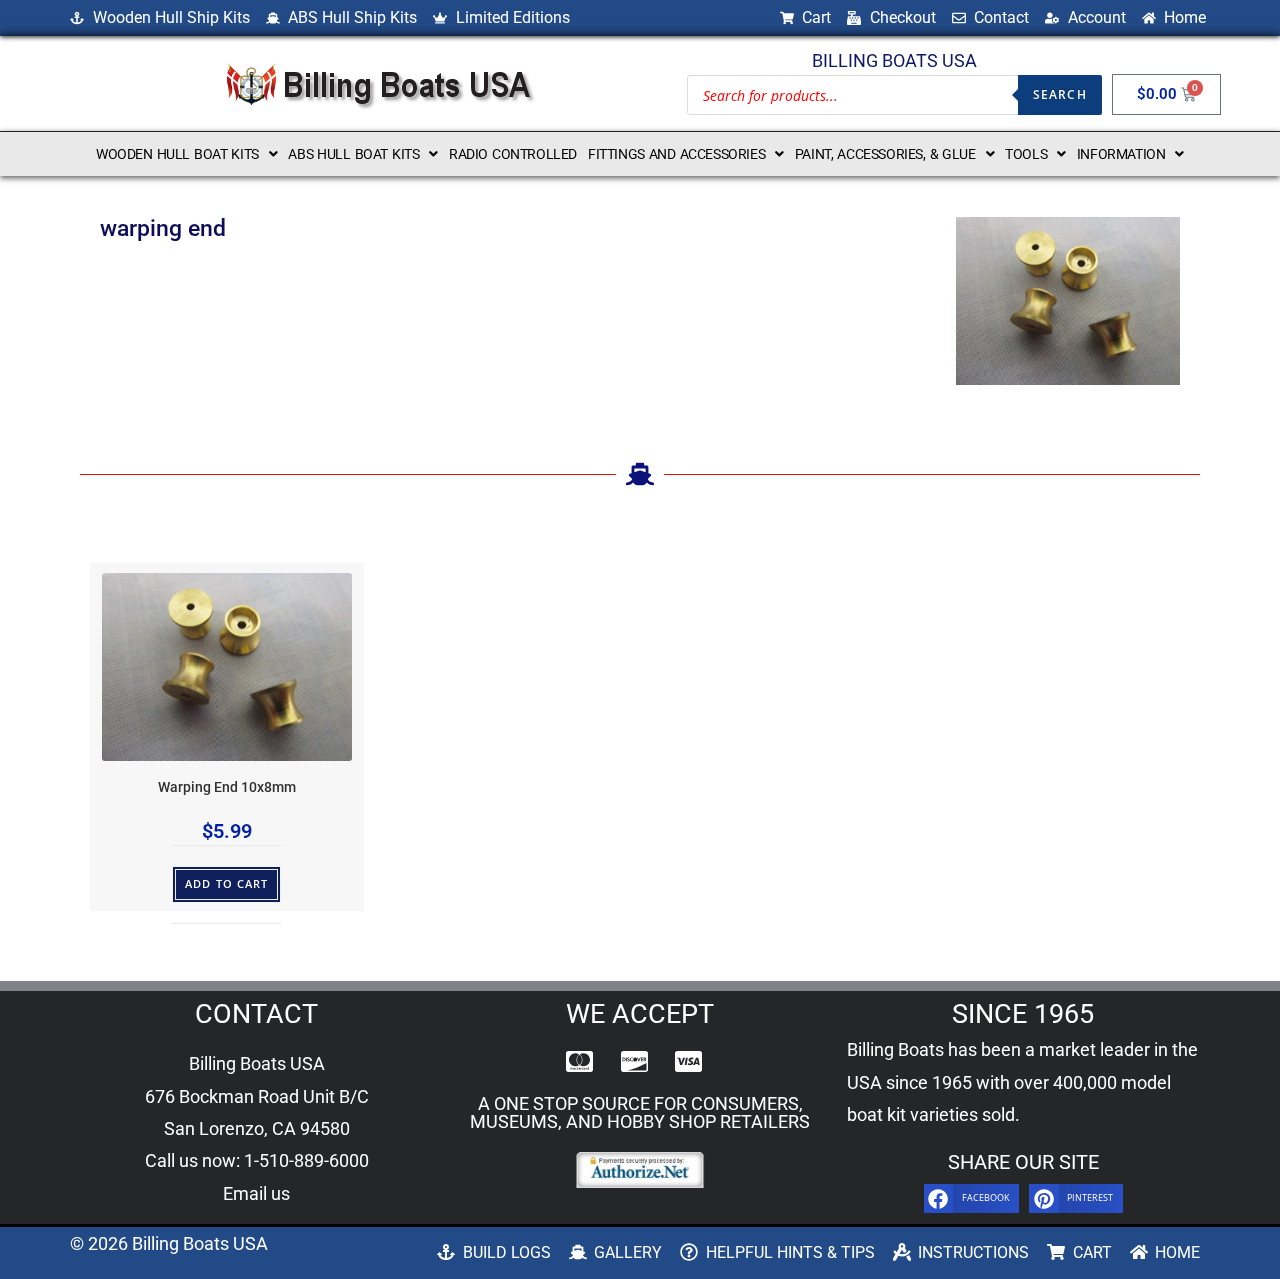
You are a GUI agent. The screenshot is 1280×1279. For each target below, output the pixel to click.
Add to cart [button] (226, 883)
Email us (256, 1193)
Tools (1026, 154)
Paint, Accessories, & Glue (885, 154)
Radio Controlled (513, 154)
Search (1060, 94)
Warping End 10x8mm (227, 787)
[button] (186, 154)
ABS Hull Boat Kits (353, 154)
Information (1121, 154)
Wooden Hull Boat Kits (177, 154)
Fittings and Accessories (676, 154)
